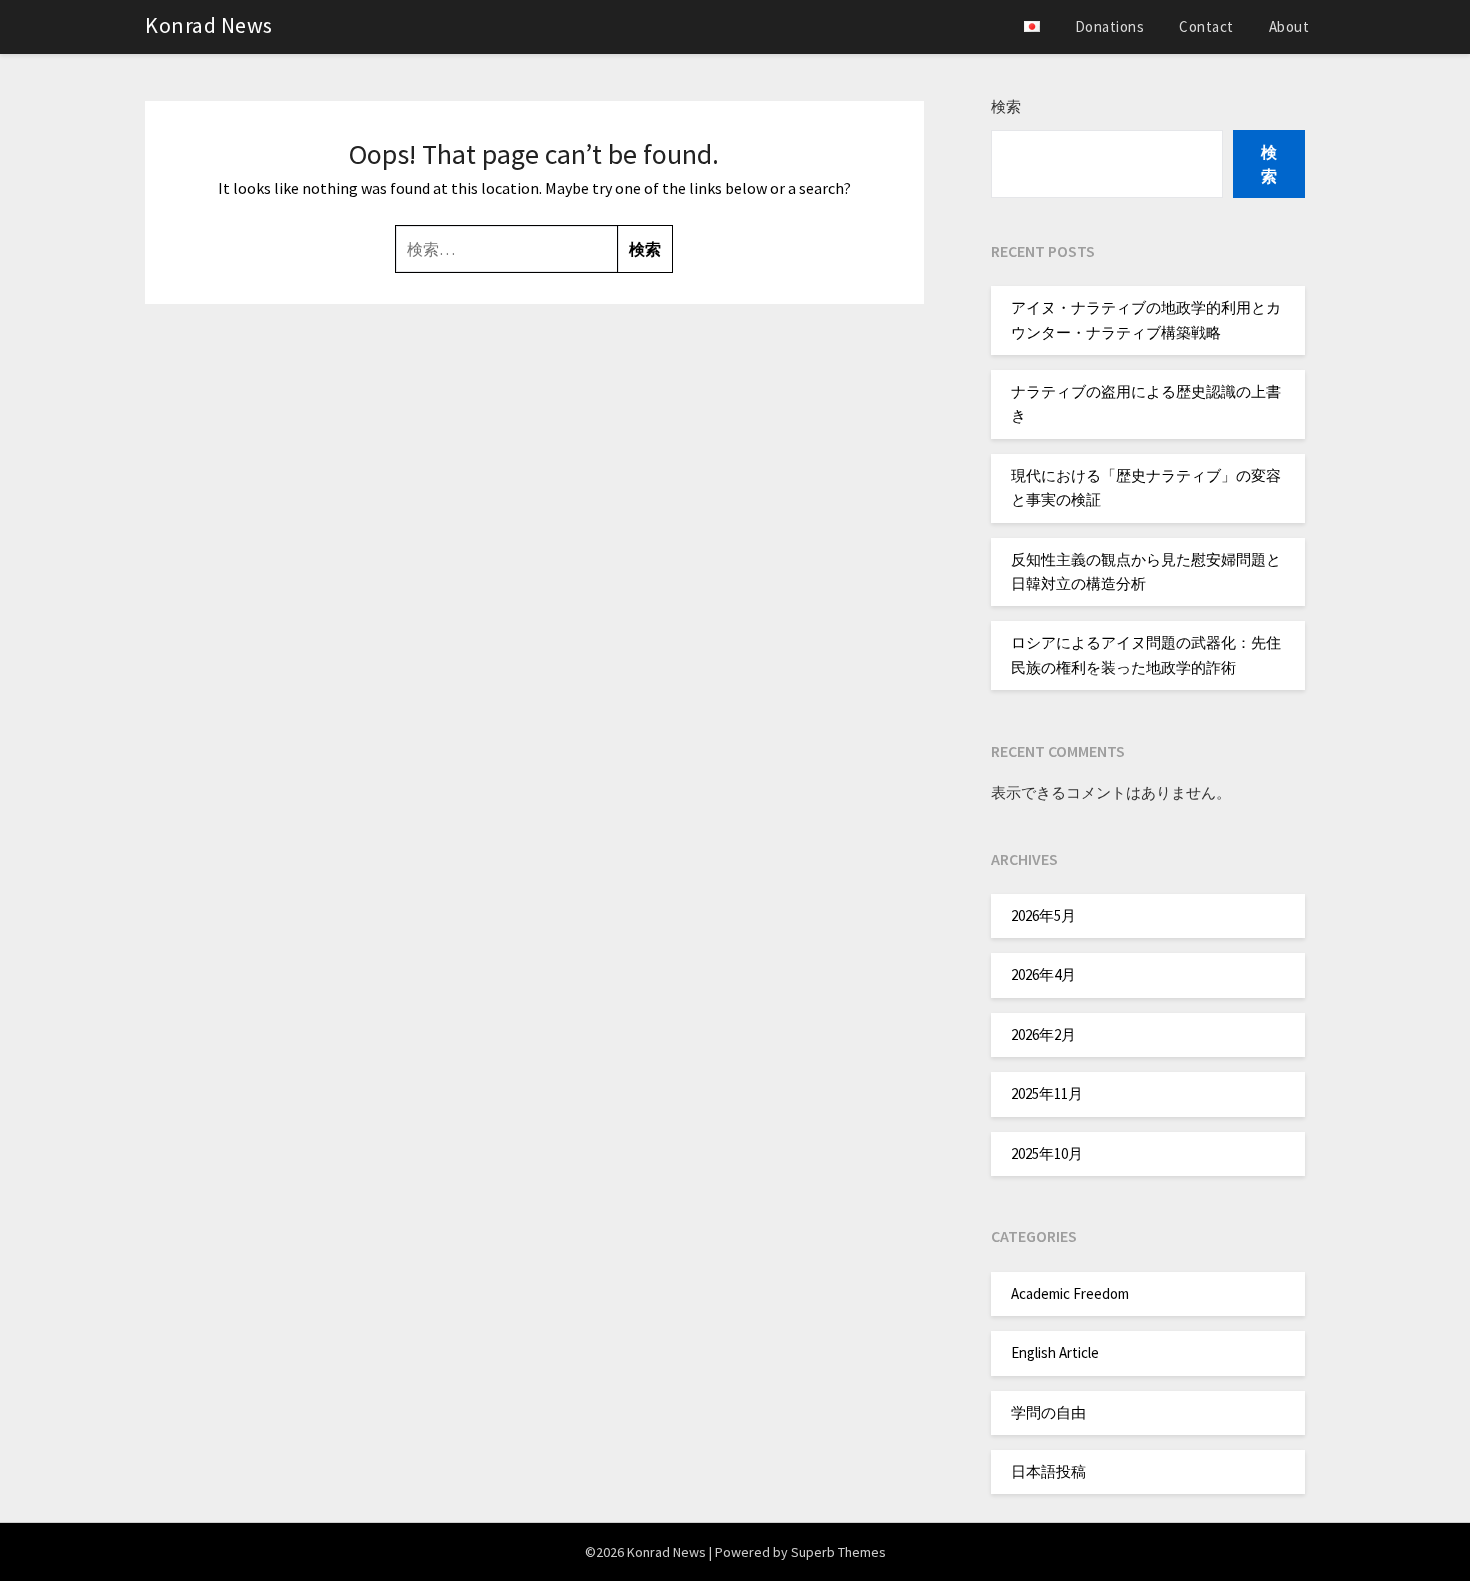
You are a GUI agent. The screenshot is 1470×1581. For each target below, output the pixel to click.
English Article (1055, 1352)
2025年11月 (1047, 1093)
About (1289, 26)
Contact (1206, 26)
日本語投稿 (1048, 1471)
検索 (1006, 106)
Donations (1110, 26)
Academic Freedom (1070, 1293)
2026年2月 (1043, 1034)
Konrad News (209, 25)
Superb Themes (838, 1552)
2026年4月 (1043, 974)
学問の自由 (1048, 1412)
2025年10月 (1047, 1153)
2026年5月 (1043, 915)
